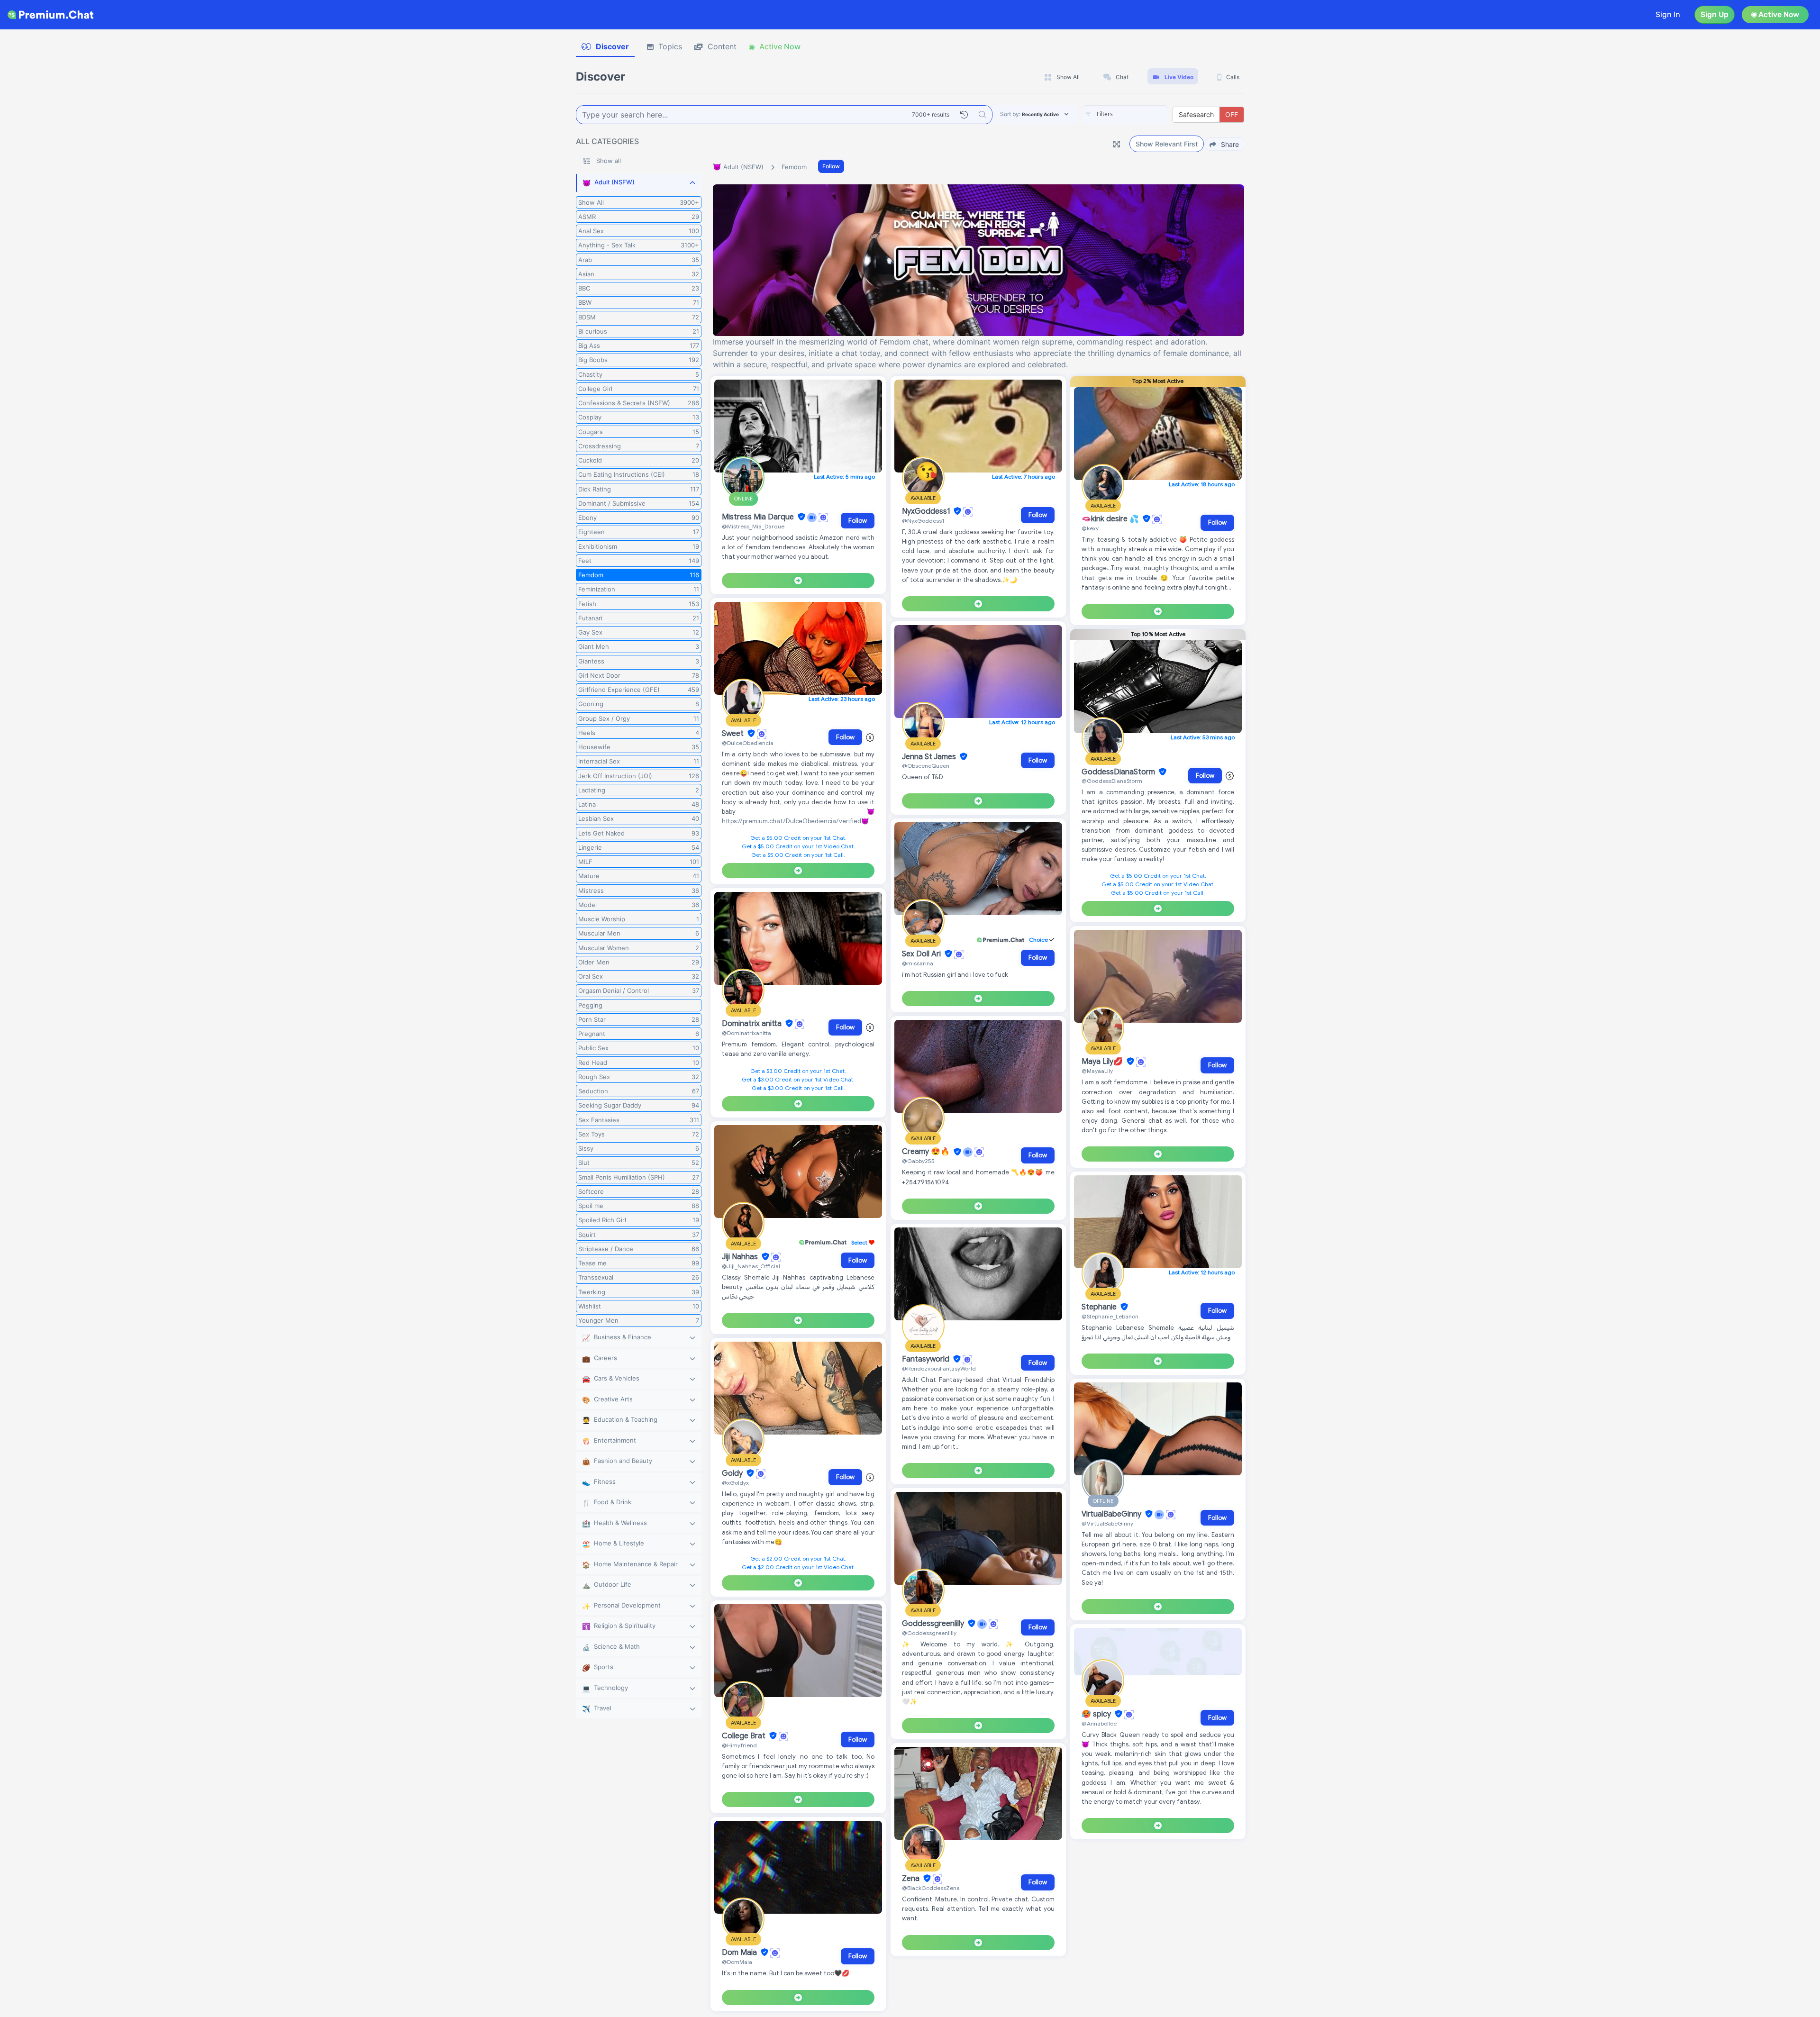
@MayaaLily (1097, 1071)
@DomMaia (737, 1962)
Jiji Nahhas (741, 1257)
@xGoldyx (735, 1483)
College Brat (745, 1736)
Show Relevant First (1167, 144)
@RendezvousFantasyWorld (939, 1368)
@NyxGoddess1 (923, 521)
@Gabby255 (918, 1161)
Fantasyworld (927, 1359)
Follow (831, 166)
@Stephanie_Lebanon (1110, 1316)
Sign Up (1715, 14)
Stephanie (1100, 1307)
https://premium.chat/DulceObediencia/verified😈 (795, 821)
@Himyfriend (739, 1745)
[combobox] (1125, 115)
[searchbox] (1139, 114)
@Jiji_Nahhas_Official (751, 1266)
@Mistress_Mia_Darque (753, 526)
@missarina (918, 963)
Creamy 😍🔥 (927, 1152)
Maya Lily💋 (1103, 1062)
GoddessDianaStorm (1119, 772)
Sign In (1668, 14)
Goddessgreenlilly (934, 1624)
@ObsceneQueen (926, 766)
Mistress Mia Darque (759, 517)
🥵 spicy (1097, 1714)
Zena (912, 1879)
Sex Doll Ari (922, 954)
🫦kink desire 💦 (1111, 519)
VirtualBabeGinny (1112, 1514)
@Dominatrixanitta (746, 1033)
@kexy (1090, 528)
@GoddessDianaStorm (1112, 781)
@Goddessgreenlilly (929, 1633)
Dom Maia (740, 1953)
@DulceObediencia (748, 743)
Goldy (733, 1473)
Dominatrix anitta (753, 1024)
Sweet (734, 734)
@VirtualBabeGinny (1107, 1523)
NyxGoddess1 (927, 511)
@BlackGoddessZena (931, 1888)
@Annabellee (1099, 1723)
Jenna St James (930, 757)
